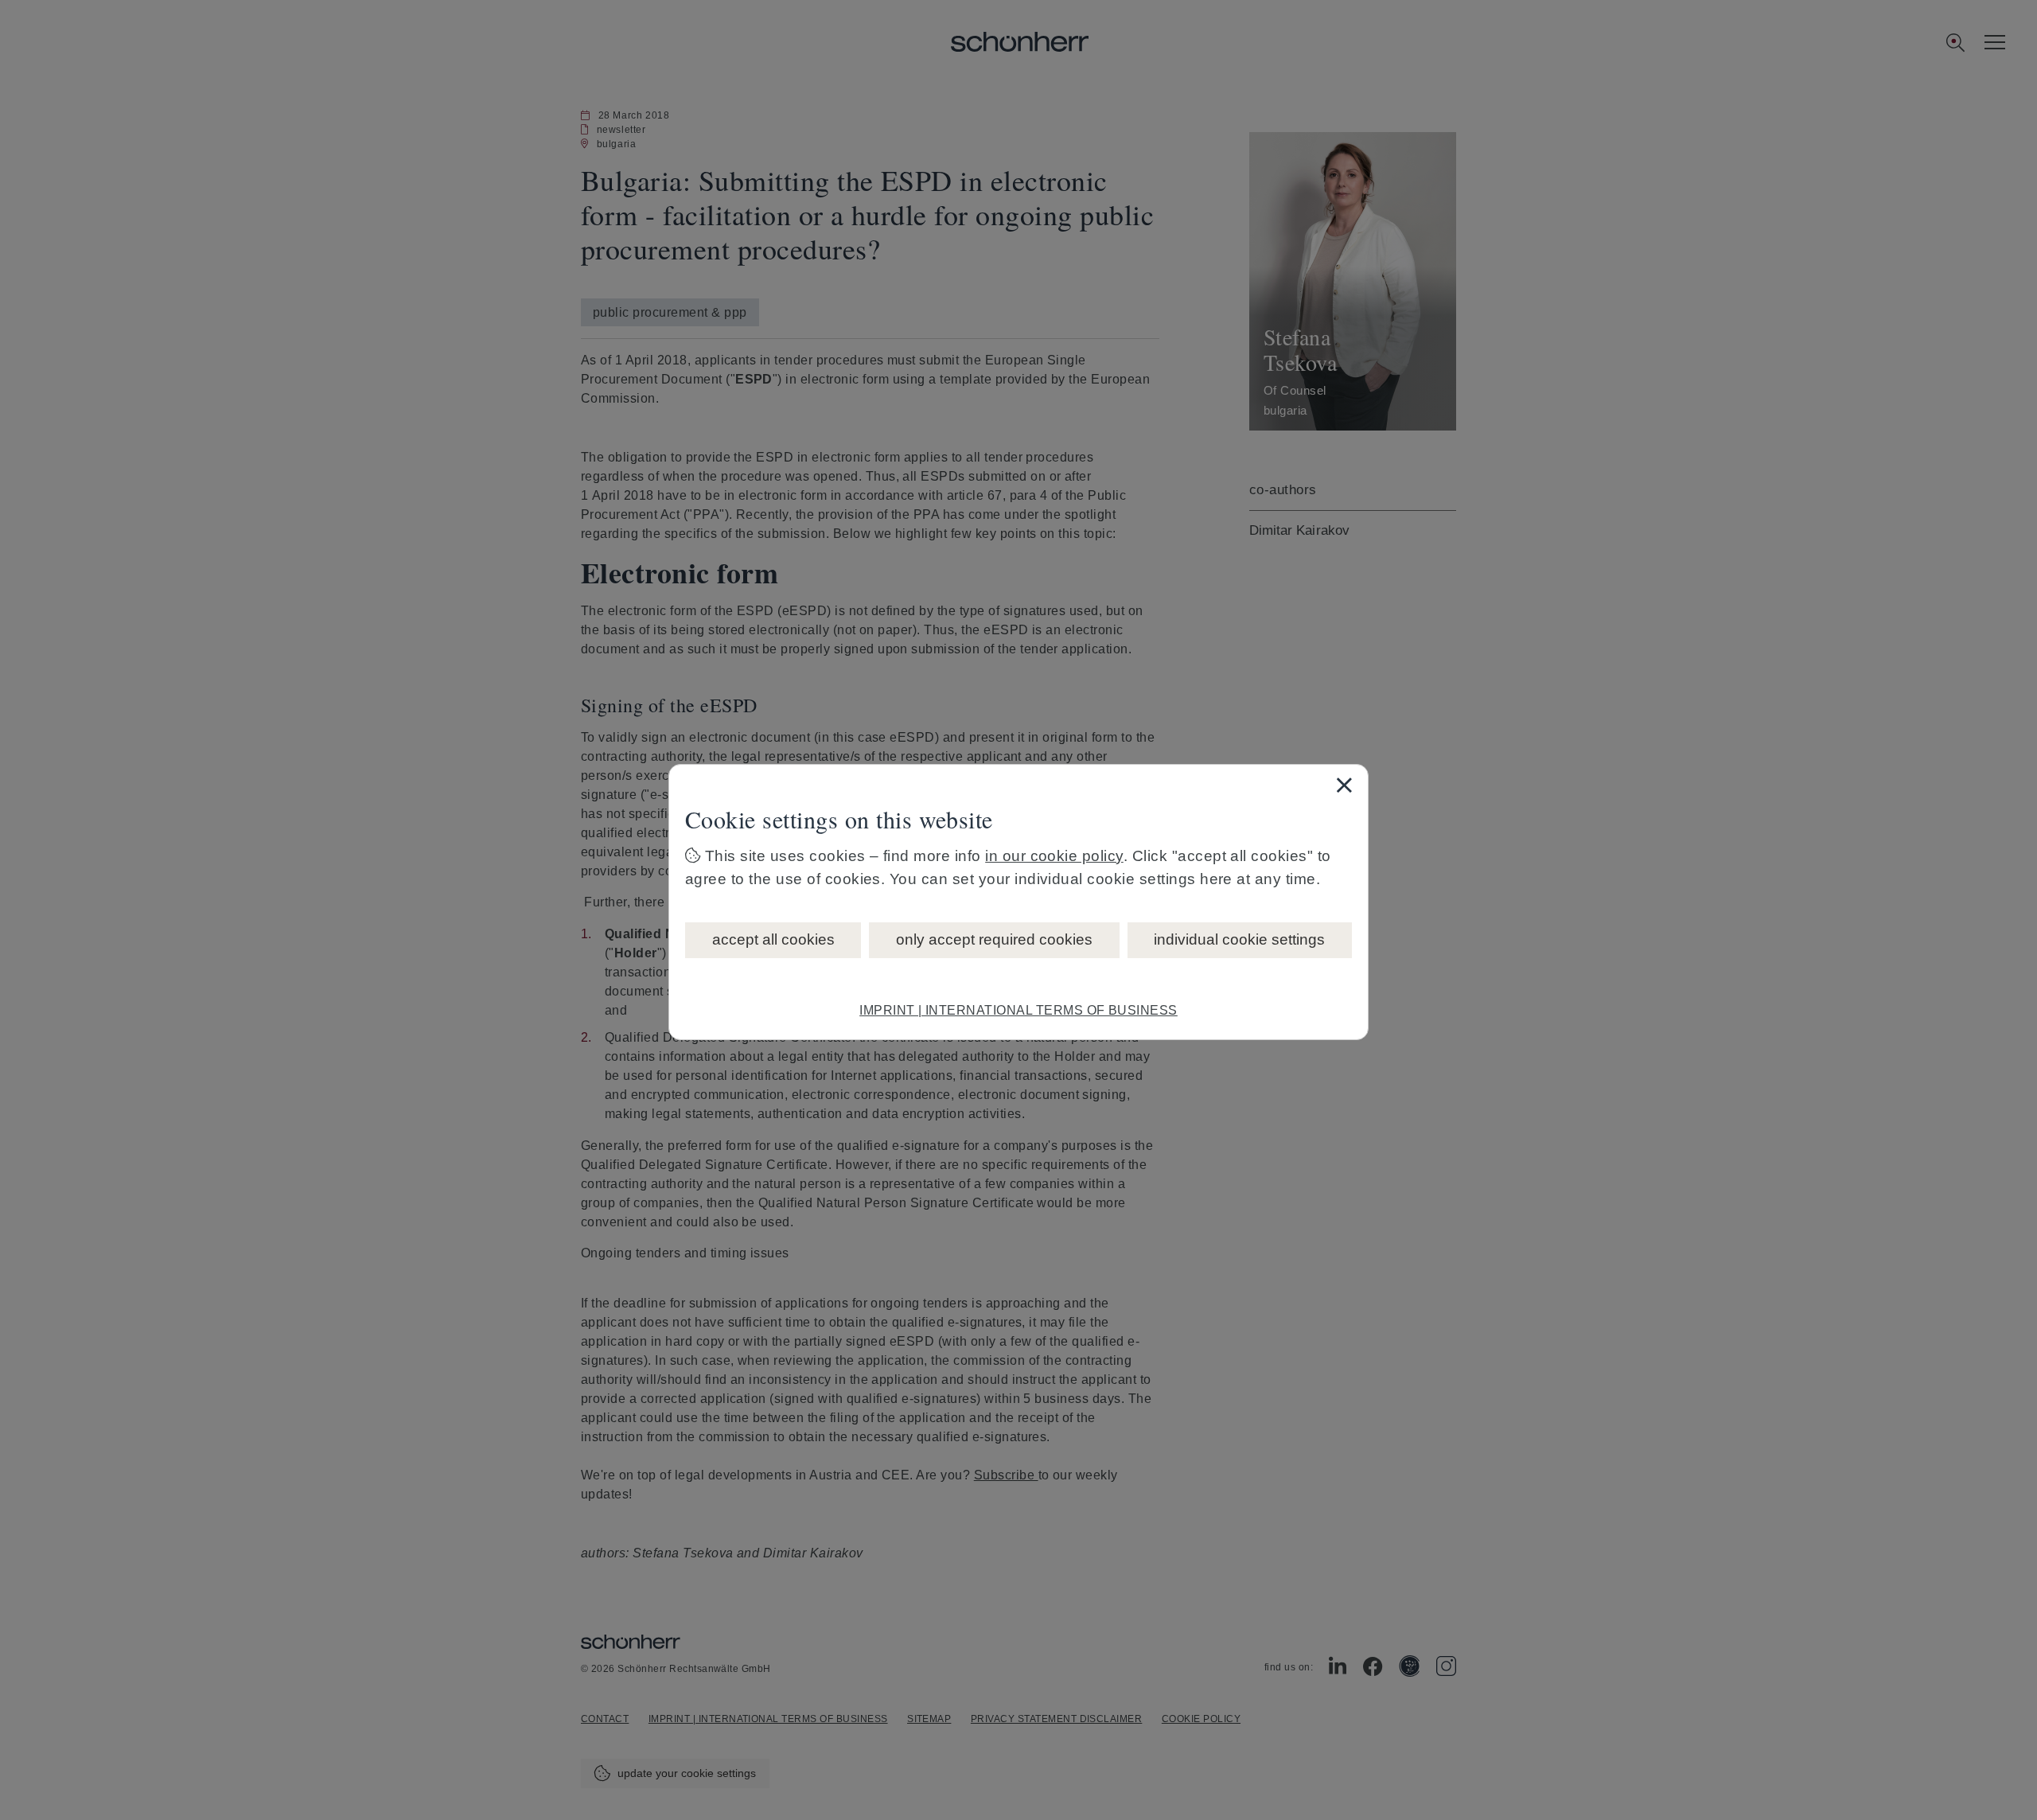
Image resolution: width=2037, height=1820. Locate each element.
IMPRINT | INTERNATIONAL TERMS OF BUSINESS (1018, 1010)
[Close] (1344, 785)
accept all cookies (773, 939)
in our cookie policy (1054, 856)
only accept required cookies (994, 939)
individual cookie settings (1239, 939)
